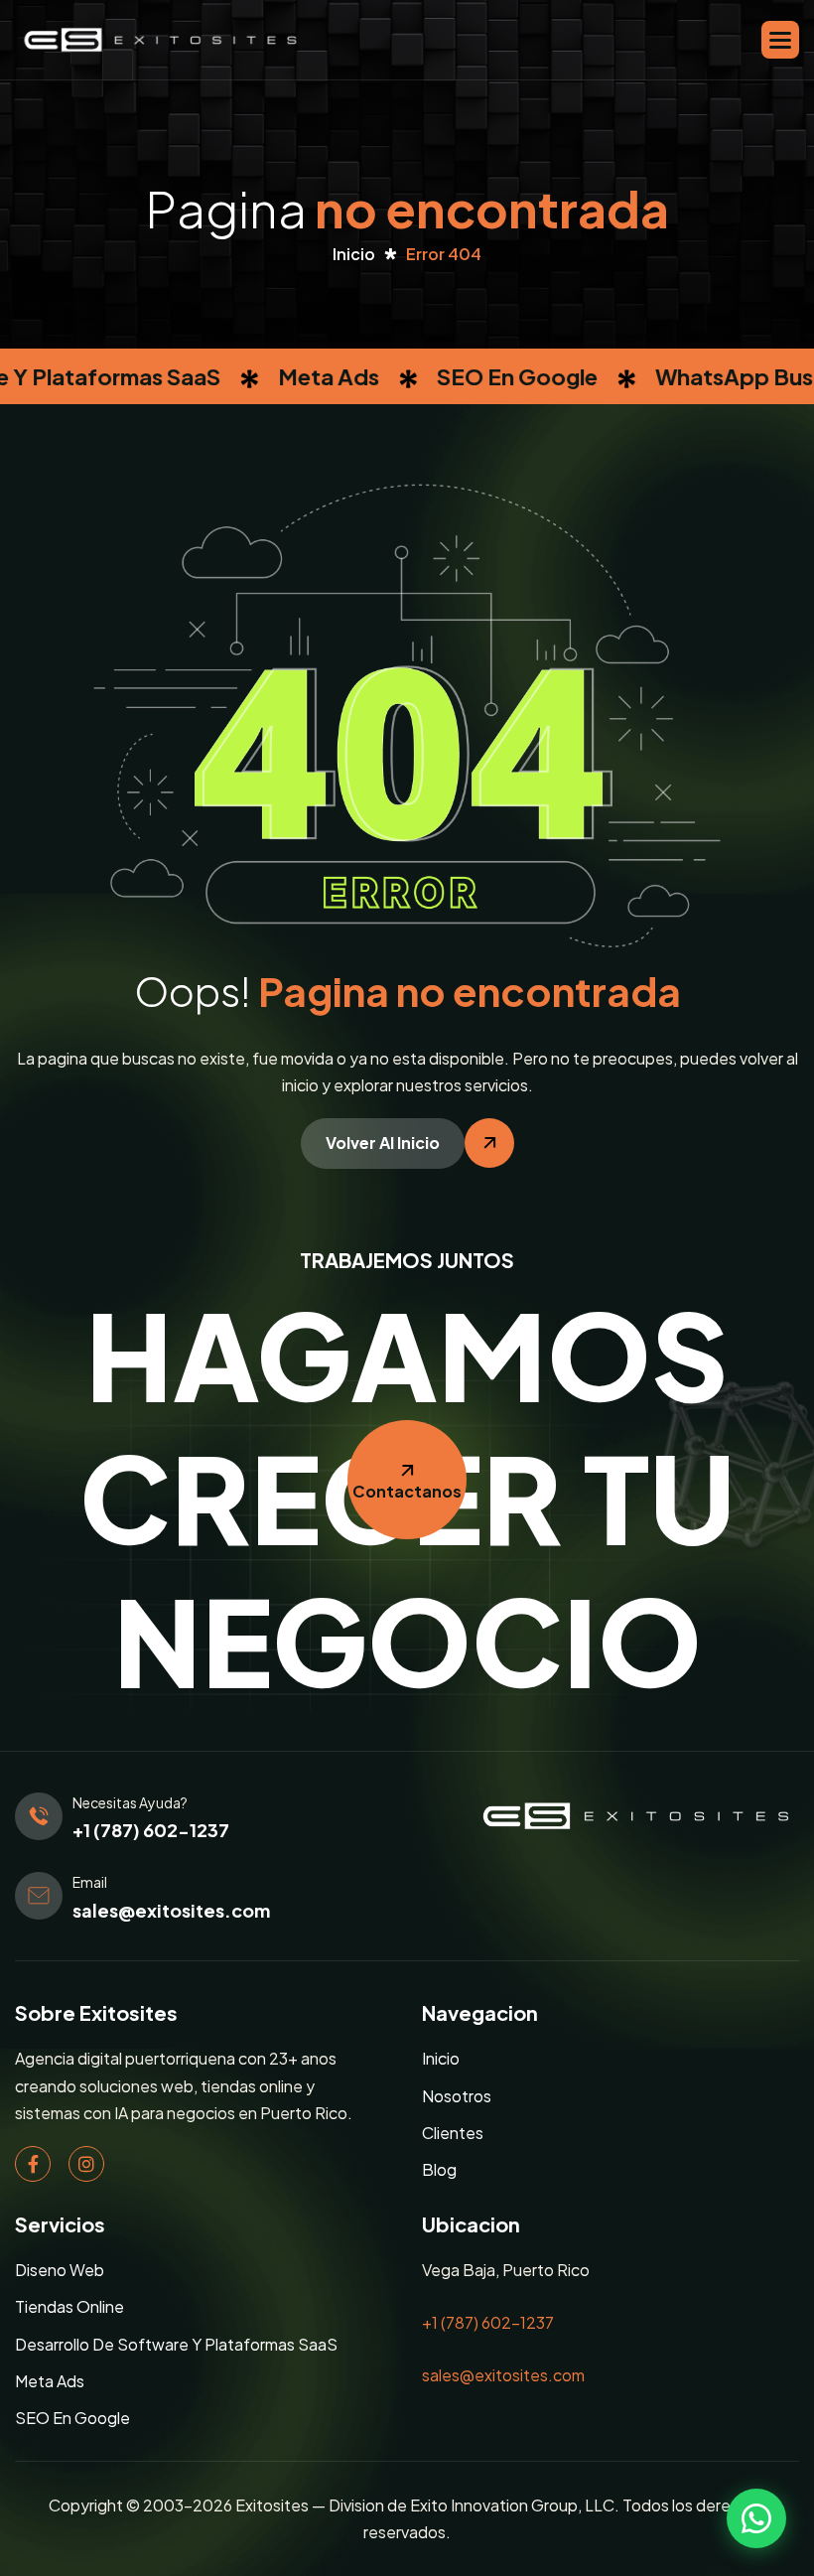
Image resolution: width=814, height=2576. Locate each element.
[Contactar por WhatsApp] (756, 2518)
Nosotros (457, 2096)
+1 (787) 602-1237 (151, 1830)
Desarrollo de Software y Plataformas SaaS (176, 2344)
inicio (354, 254)
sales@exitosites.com (171, 1910)
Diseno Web (60, 2270)
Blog (439, 2169)
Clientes (453, 2133)
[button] (780, 40)
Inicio (441, 2058)
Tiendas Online (69, 2306)
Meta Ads (50, 2381)
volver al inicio (383, 1143)
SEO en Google (72, 2418)
